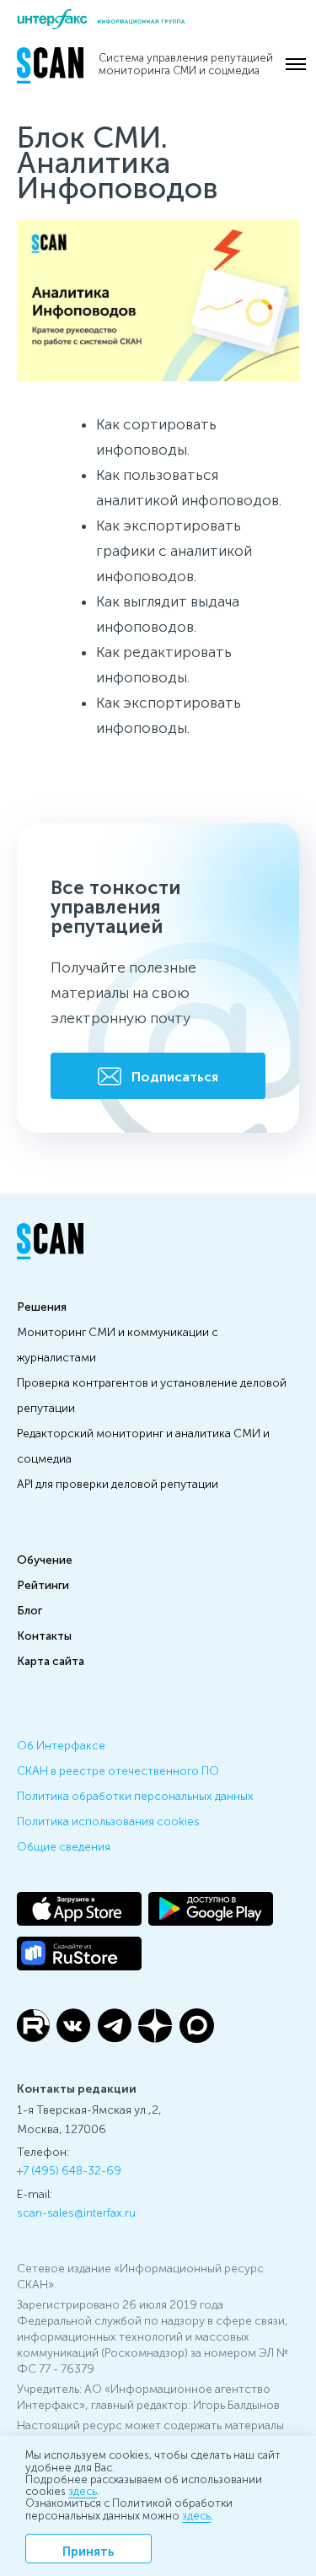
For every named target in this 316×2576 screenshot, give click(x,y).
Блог (29, 1609)
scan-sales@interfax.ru (76, 2212)
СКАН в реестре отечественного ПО (118, 1770)
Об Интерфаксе (61, 1744)
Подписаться (175, 1076)
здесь (83, 2490)
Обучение (45, 1559)
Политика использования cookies (108, 1820)
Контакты (44, 1635)
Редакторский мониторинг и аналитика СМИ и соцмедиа (143, 1445)
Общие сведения (64, 1846)
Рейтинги (43, 1584)
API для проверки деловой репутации (118, 1483)
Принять (88, 2550)
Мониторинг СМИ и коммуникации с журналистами (118, 1344)
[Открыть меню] (296, 64)
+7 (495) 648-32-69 (69, 2169)
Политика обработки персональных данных (135, 1795)
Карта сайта (51, 1660)
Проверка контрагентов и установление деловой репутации (152, 1394)
